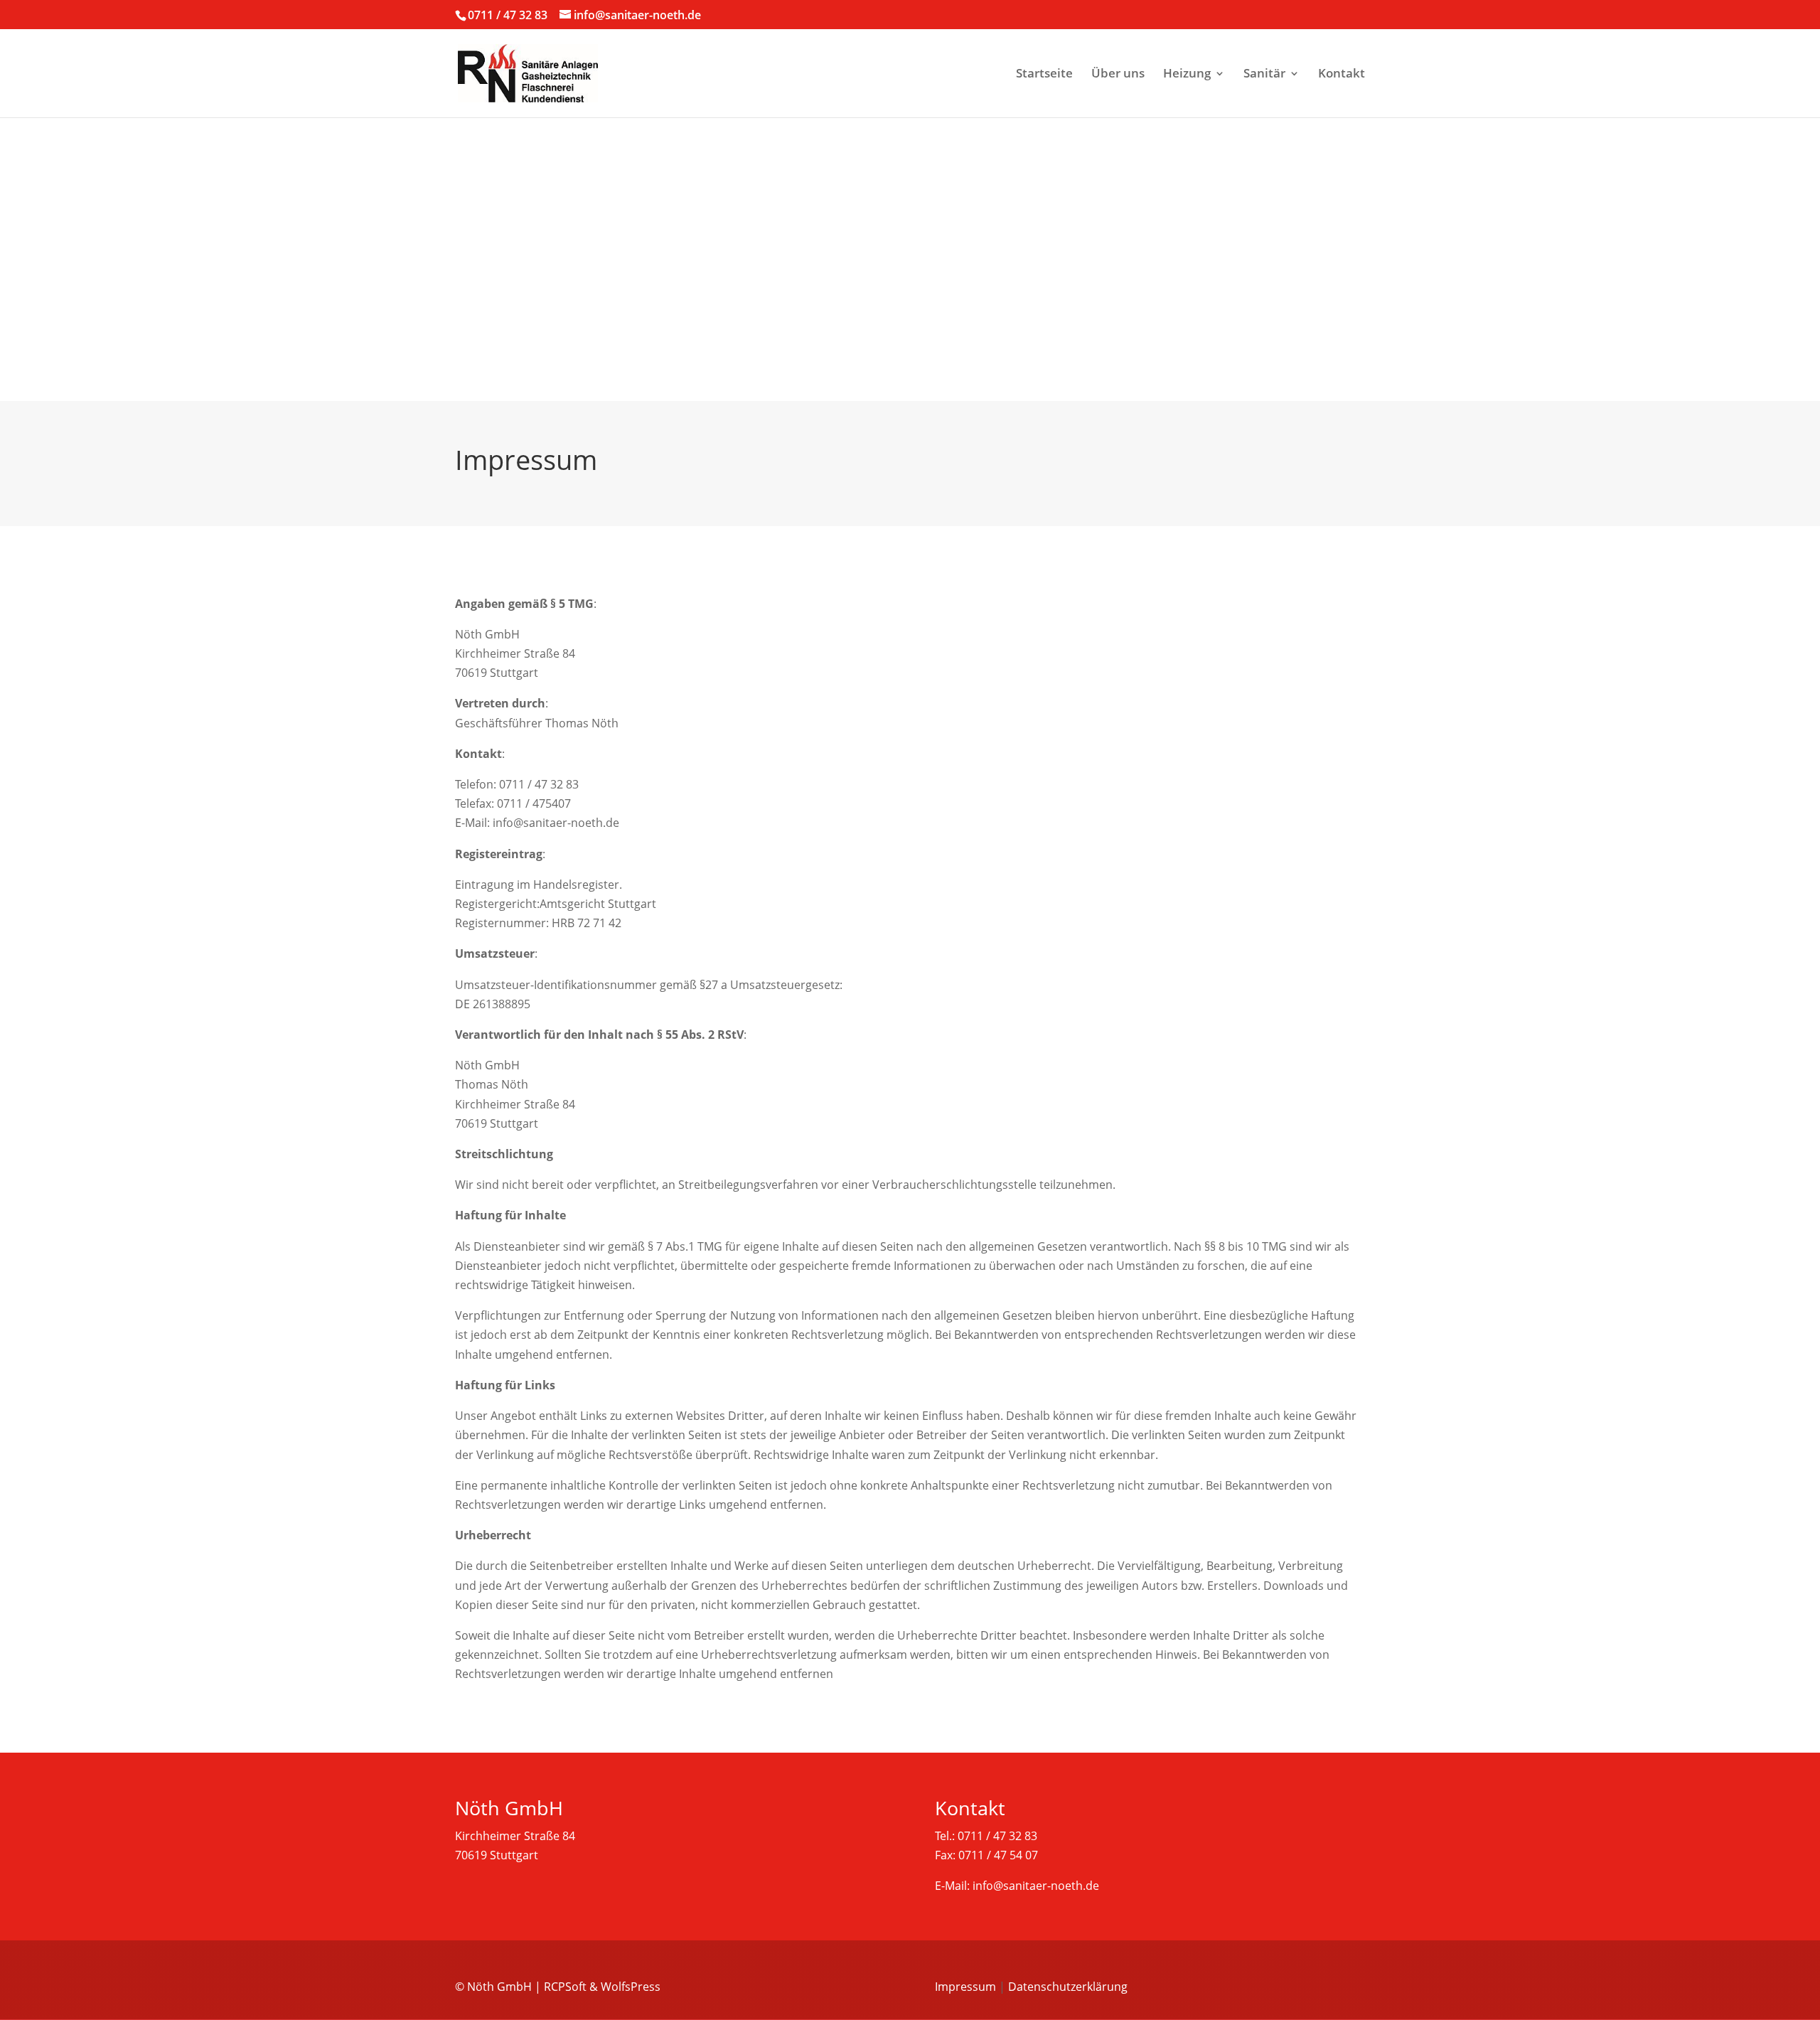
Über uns (1118, 75)
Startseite (1044, 75)
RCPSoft (565, 1987)
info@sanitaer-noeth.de (1036, 1886)
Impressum (965, 1987)
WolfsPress (631, 1987)
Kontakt (1342, 75)
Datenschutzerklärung (1068, 1987)
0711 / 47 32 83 (508, 15)
